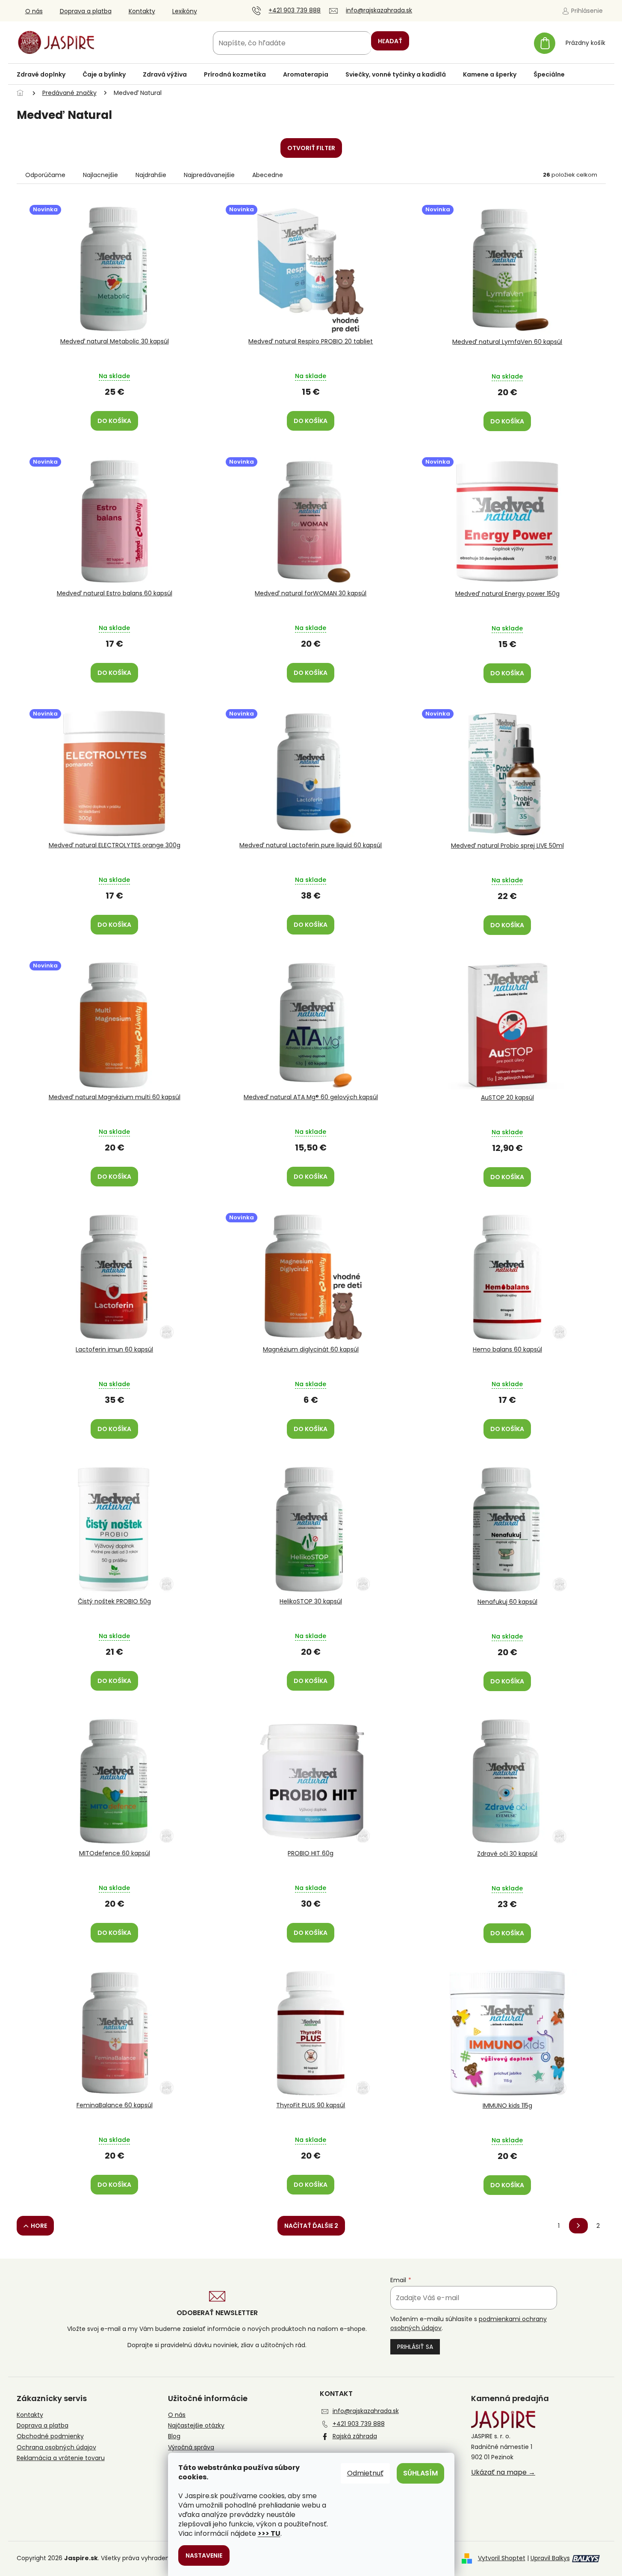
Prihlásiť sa (415, 2347)
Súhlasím (420, 2473)
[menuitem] (41, 74)
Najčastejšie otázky (196, 2426)
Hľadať (390, 41)
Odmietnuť (365, 2473)
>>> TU (269, 2533)
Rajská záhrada (355, 2436)
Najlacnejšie (100, 175)
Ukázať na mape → (503, 2472)
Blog (174, 2436)
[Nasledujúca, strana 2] (578, 2226)
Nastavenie (204, 2555)
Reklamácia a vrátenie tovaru (61, 2458)
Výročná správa (191, 2447)
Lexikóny (185, 11)
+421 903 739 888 (359, 2424)
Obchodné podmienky (50, 2436)
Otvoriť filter (311, 148)
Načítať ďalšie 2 (311, 2226)
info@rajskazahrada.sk (366, 2411)
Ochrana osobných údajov (56, 2447)
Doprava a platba (86, 11)
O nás (34, 11)
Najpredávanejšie (209, 175)
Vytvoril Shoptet (502, 2558)
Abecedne (268, 175)
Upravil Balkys (550, 2558)
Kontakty (142, 11)
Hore (39, 2226)
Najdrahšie (151, 175)
